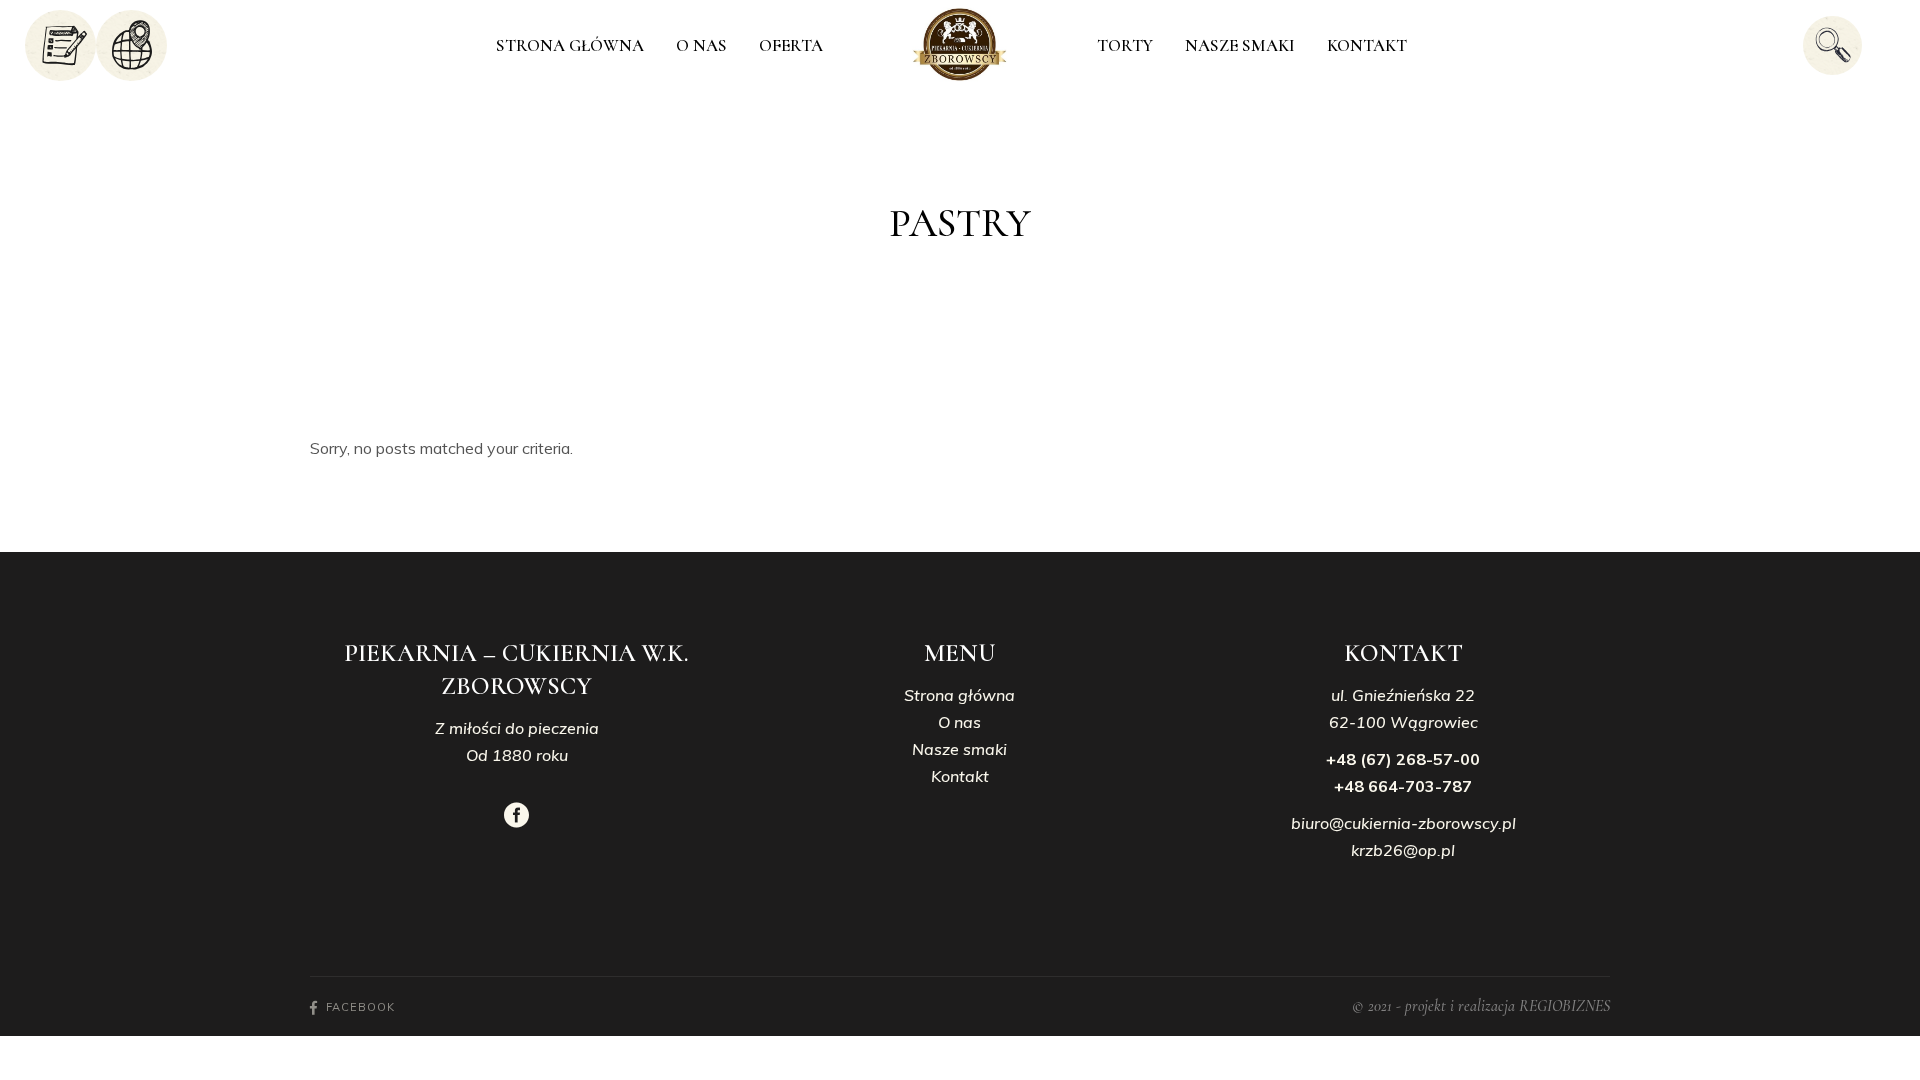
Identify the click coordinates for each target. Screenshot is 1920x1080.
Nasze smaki (959, 749)
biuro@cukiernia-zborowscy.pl (1403, 823)
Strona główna (959, 695)
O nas (959, 722)
